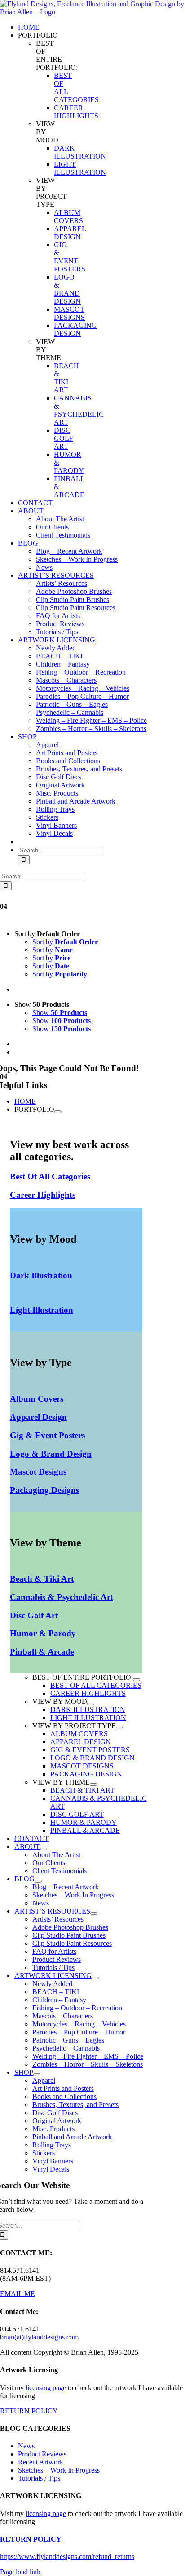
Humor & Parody (43, 1633)
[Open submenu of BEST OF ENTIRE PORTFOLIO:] (137, 1680)
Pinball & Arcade (42, 1652)
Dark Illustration (41, 1275)
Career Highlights (43, 1195)
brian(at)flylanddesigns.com (39, 2337)
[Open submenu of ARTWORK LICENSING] (95, 1978)
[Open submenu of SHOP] (37, 2075)
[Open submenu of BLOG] (38, 1881)
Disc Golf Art (34, 1615)
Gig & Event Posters (47, 1435)
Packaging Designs (44, 1490)
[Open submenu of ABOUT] (44, 1849)
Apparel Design (38, 1417)
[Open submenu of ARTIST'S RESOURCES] (94, 1914)
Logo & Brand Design (51, 1454)
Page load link (20, 2572)
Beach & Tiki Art (42, 1579)
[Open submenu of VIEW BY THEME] (93, 1785)
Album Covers (37, 1399)
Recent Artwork (41, 2462)
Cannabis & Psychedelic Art (62, 1597)
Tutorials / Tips (39, 2478)
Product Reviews (42, 2454)
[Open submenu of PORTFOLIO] (58, 1112)
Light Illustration (42, 1310)
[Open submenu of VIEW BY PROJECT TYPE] (119, 1728)
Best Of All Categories (50, 1176)
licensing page (46, 2388)
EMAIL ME (18, 2294)
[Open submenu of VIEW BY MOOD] (91, 1704)
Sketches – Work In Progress (59, 2470)
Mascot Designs (38, 1472)
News (26, 2446)
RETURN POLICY (29, 2411)
